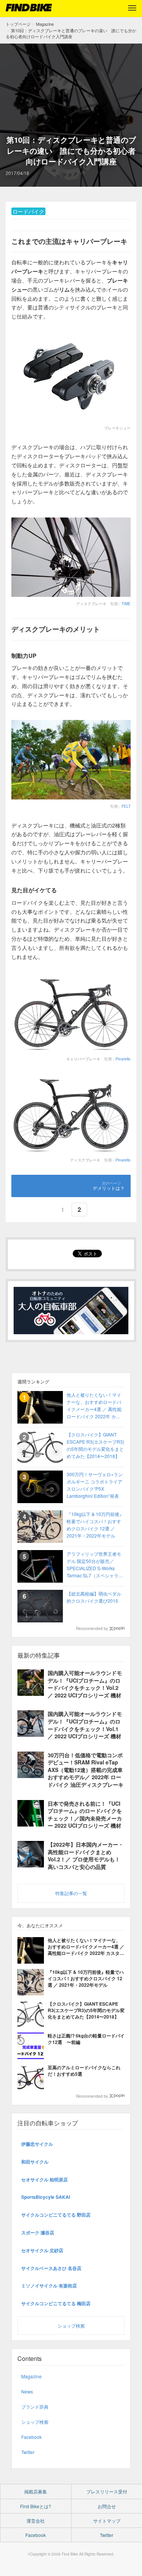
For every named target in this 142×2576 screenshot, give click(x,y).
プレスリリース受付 (107, 2491)
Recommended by (92, 1628)
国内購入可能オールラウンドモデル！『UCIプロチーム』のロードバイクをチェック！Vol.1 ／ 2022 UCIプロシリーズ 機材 (85, 1725)
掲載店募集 (36, 2491)
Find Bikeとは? (36, 2506)
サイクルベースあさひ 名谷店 (51, 2268)
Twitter (28, 2452)
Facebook (31, 2437)
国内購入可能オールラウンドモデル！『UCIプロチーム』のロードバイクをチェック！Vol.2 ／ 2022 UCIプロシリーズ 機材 (85, 1684)
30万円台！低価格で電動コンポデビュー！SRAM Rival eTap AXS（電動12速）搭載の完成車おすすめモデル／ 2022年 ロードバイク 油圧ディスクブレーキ (86, 1770)
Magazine (31, 2376)
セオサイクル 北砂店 (42, 2250)
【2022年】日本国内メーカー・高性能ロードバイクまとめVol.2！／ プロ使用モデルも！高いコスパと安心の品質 (86, 1856)
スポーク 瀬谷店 (38, 2233)
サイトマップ (107, 2521)
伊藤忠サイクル (37, 2144)
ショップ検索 (71, 2325)
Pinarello (123, 1059)
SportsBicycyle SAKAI (46, 2197)
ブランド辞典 (35, 2407)
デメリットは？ (109, 1188)
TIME (126, 604)
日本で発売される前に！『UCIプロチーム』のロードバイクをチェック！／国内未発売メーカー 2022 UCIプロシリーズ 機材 (85, 1815)
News (27, 2391)
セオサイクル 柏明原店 (44, 2179)
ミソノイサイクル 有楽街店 (49, 2286)
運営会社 (36, 2521)
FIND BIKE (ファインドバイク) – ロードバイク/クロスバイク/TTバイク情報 (29, 8)
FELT (126, 806)
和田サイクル (35, 2162)
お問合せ (107, 2506)
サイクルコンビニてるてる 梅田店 (56, 2303)
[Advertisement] (71, 95)
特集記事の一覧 (71, 1893)
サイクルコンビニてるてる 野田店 (56, 2215)
